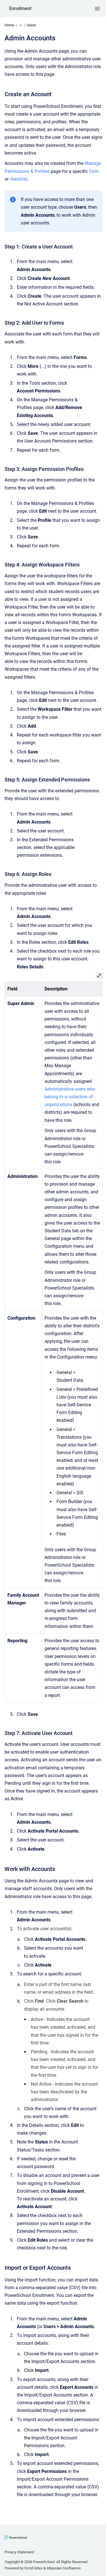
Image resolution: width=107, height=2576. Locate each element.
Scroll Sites (33, 2568)
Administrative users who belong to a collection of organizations (70, 1097)
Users (31, 25)
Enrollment (20, 8)
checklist (19, 179)
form (94, 171)
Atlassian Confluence (64, 2568)
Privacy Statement (19, 2552)
